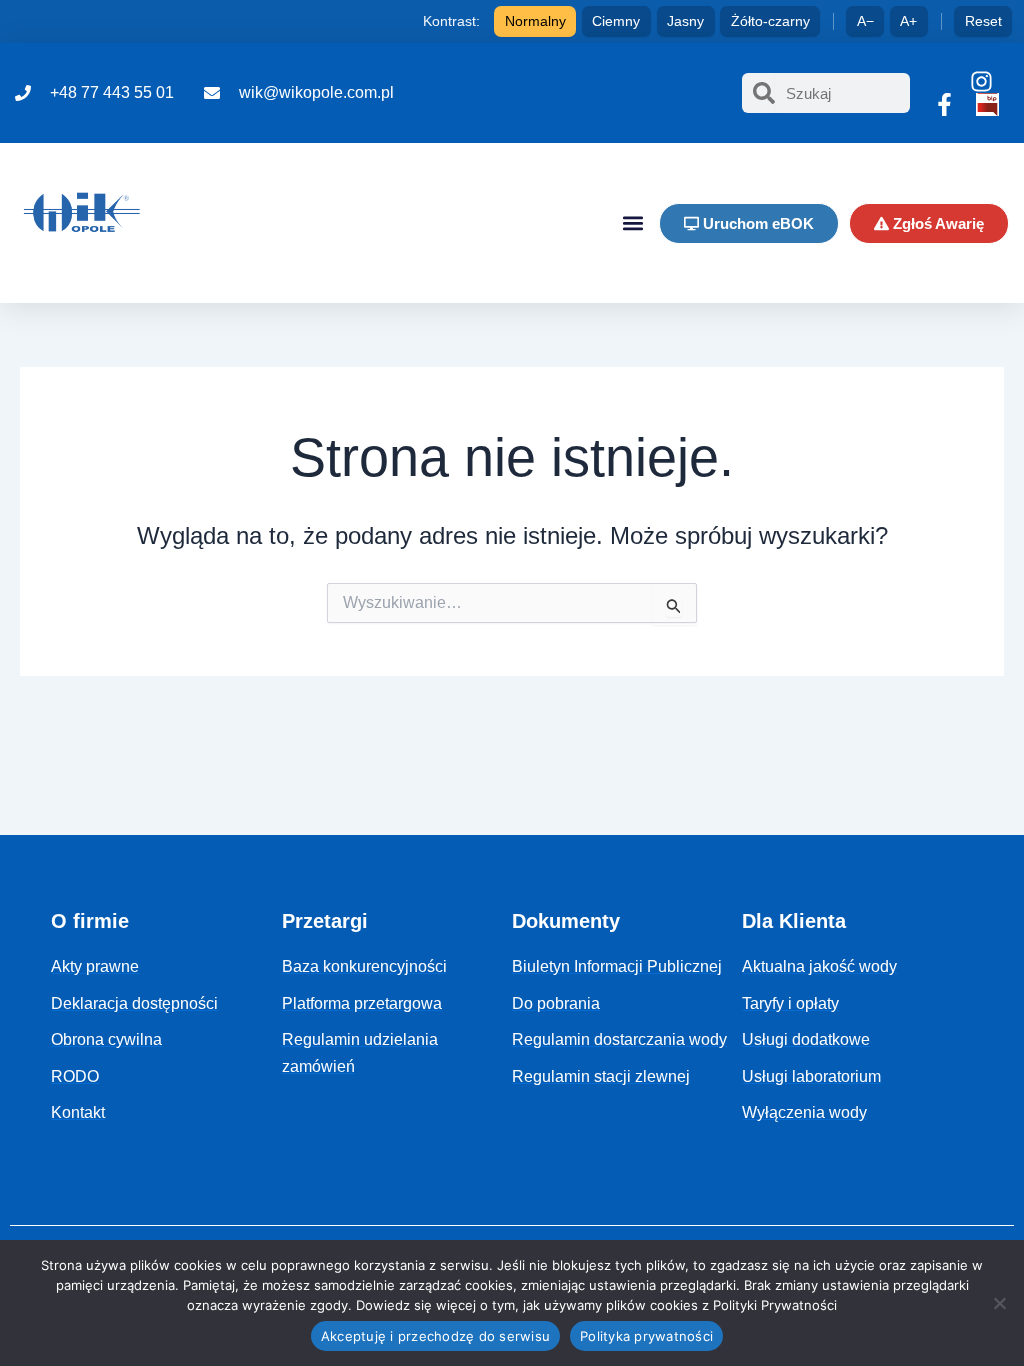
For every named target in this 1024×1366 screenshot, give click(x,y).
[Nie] (999, 1303)
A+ (908, 21)
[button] (632, 223)
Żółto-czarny (770, 21)
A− (865, 21)
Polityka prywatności (646, 1336)
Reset (983, 21)
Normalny (535, 21)
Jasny (685, 21)
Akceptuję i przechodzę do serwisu (435, 1336)
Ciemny (616, 21)
